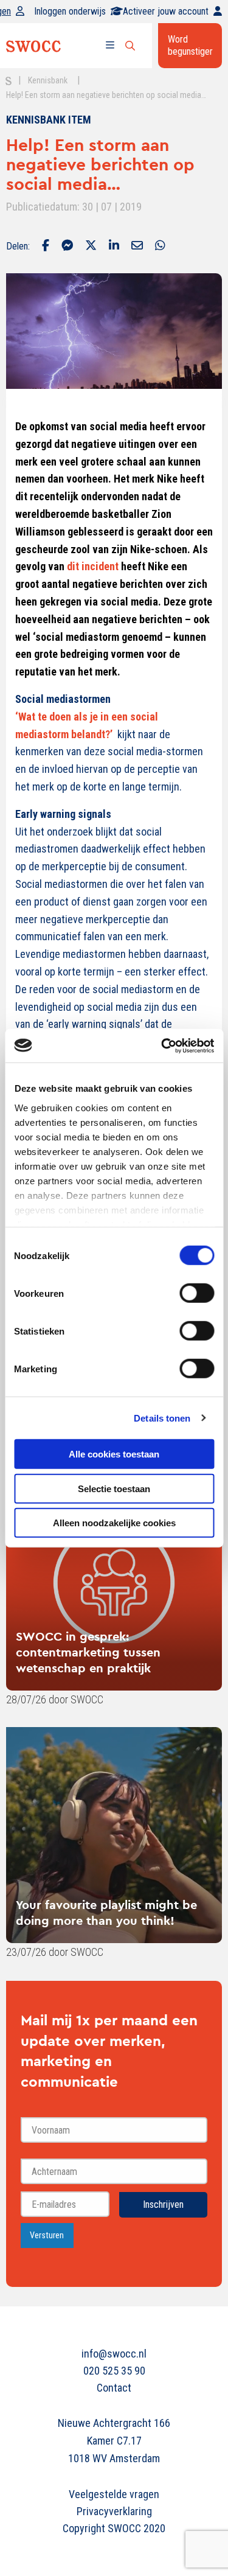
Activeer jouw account (166, 11)
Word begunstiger (190, 45)
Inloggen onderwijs (70, 11)
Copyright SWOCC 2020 (114, 2528)
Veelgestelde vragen (114, 2494)
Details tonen (162, 1418)
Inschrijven (163, 2204)
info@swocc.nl (114, 2354)
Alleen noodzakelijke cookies (114, 1523)
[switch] (197, 1293)
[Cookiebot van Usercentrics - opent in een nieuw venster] (162, 1045)
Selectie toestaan (114, 1488)
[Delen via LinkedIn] (114, 246)
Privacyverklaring (114, 2511)
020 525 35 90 (114, 2371)
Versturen (47, 2236)
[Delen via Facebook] (46, 246)
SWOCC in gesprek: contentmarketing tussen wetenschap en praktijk (88, 1652)
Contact (114, 2388)
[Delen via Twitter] (91, 246)
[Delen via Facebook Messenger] (67, 246)
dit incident (93, 566)
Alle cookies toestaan (114, 1454)
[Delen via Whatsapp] (160, 246)
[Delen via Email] (137, 246)
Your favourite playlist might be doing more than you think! (106, 1912)
